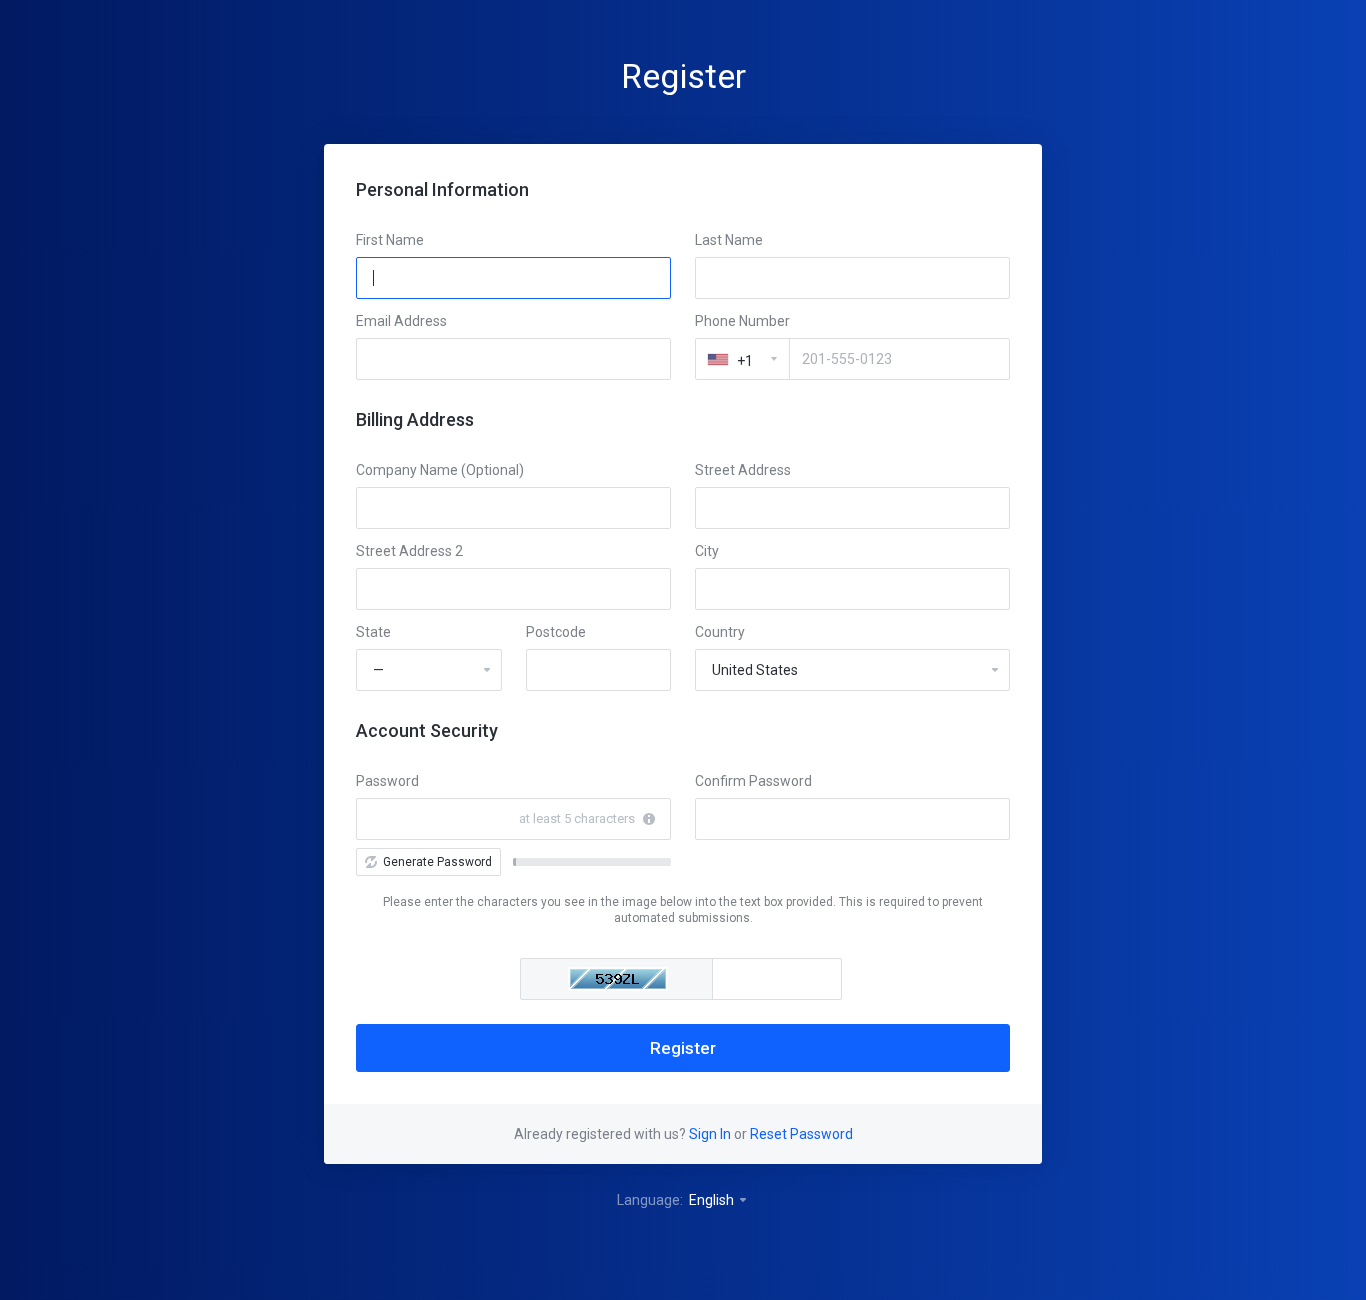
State (373, 632)
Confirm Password (753, 781)
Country (720, 632)
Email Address (401, 321)
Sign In (710, 1134)
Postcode (556, 632)
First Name (390, 240)
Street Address (743, 470)
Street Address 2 (409, 551)
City (707, 551)
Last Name (729, 240)
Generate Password (437, 862)
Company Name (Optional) (440, 470)
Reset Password (801, 1134)
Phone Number (742, 321)
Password (387, 781)
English (713, 1200)
